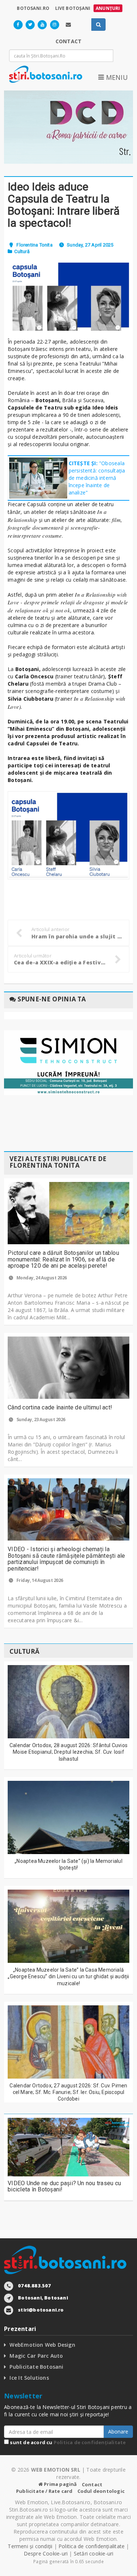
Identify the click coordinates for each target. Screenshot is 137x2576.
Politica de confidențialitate (90, 2442)
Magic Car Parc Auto (36, 2356)
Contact (92, 2484)
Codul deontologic (101, 2491)
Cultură (22, 251)
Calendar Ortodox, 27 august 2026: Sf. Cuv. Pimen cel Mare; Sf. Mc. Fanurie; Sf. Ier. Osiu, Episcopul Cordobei (68, 2092)
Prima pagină (60, 2484)
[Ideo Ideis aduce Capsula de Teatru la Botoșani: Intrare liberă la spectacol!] (68, 297)
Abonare (118, 2432)
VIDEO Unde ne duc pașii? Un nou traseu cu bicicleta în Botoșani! (64, 2186)
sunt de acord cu (67, 2442)
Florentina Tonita (34, 245)
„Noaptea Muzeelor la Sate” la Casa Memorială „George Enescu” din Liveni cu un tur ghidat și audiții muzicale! (68, 1976)
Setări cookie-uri (94, 2553)
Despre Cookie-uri (46, 2553)
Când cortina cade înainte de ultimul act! (60, 1407)
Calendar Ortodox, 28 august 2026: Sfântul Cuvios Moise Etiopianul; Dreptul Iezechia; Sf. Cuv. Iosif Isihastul (68, 1752)
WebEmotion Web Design (42, 2345)
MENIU (116, 77)
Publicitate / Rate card (44, 2491)
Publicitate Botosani (36, 2367)
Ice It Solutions (29, 2378)
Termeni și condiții (30, 2546)
